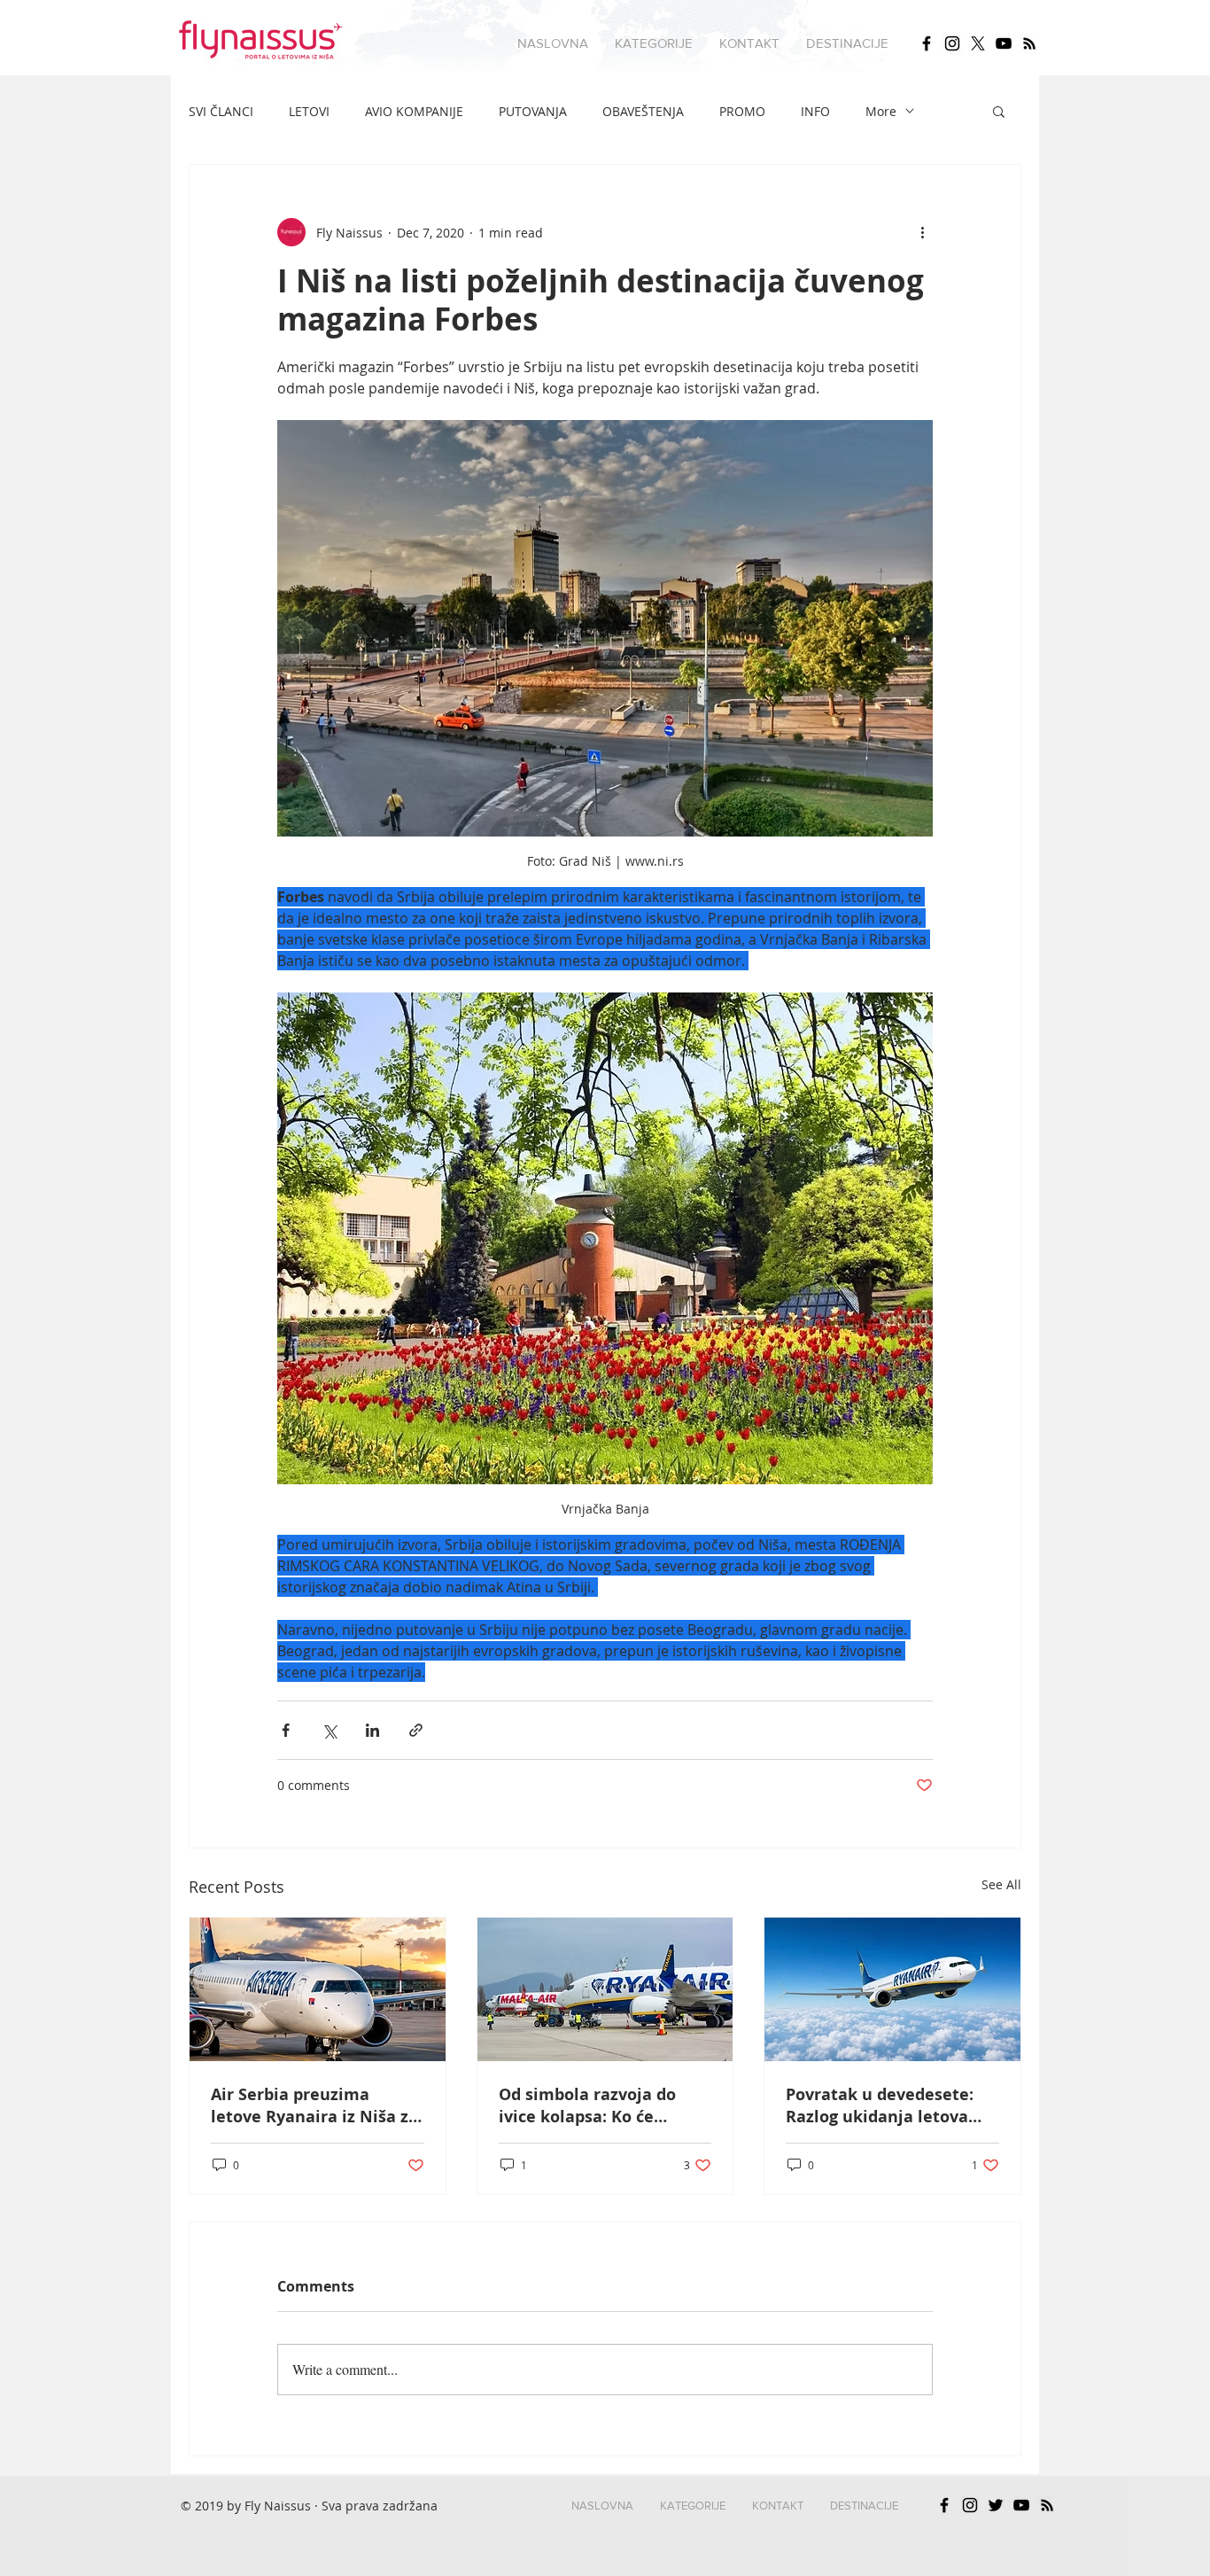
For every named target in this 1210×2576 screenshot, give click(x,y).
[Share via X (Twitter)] (329, 1730)
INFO (815, 111)
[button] (654, 43)
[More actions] (922, 232)
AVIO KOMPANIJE (414, 111)
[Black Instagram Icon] (952, 43)
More (881, 111)
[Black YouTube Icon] (1004, 43)
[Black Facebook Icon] (927, 43)
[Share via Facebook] (286, 1730)
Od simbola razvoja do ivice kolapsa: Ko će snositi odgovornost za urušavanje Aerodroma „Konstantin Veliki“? (591, 2105)
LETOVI (309, 111)
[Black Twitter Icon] (996, 2505)
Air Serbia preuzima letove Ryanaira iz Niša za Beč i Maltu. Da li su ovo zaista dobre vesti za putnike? (314, 2105)
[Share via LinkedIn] (372, 1730)
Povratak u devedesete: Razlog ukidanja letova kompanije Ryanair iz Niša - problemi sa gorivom (891, 2105)
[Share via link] (416, 1730)
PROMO (742, 111)
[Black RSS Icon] (1029, 43)
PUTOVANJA (533, 111)
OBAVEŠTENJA (643, 111)
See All (1001, 1884)
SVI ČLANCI (221, 111)
